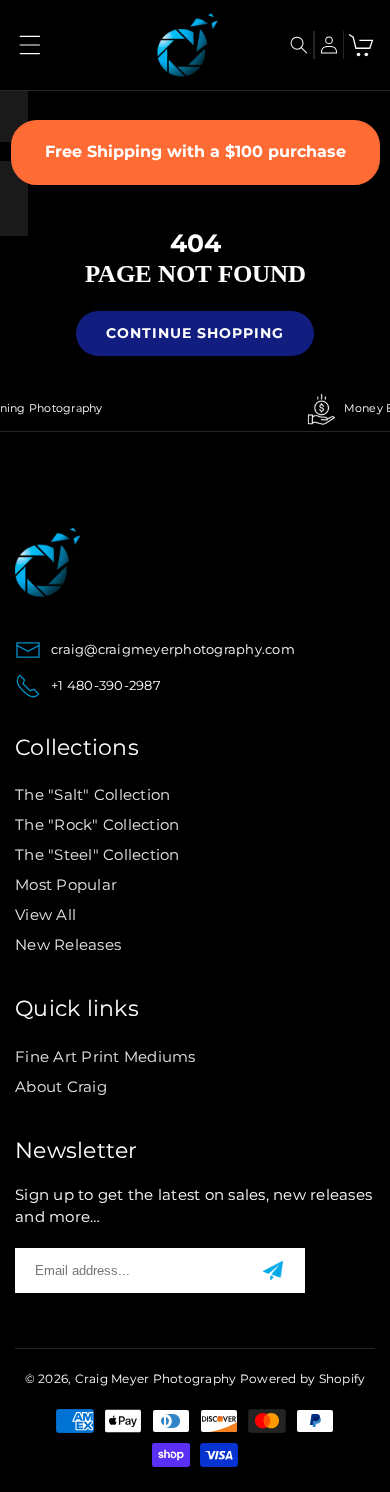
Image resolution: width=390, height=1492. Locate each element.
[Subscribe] (273, 1270)
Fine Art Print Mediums (105, 1056)
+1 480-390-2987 (106, 685)
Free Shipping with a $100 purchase (195, 151)
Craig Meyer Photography (156, 1378)
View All (45, 914)
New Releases (68, 944)
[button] (30, 45)
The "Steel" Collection (97, 854)
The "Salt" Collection (92, 794)
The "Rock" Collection (97, 824)
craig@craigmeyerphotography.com (173, 649)
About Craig (61, 1086)
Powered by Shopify (303, 1378)
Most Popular (66, 884)
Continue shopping (195, 333)
